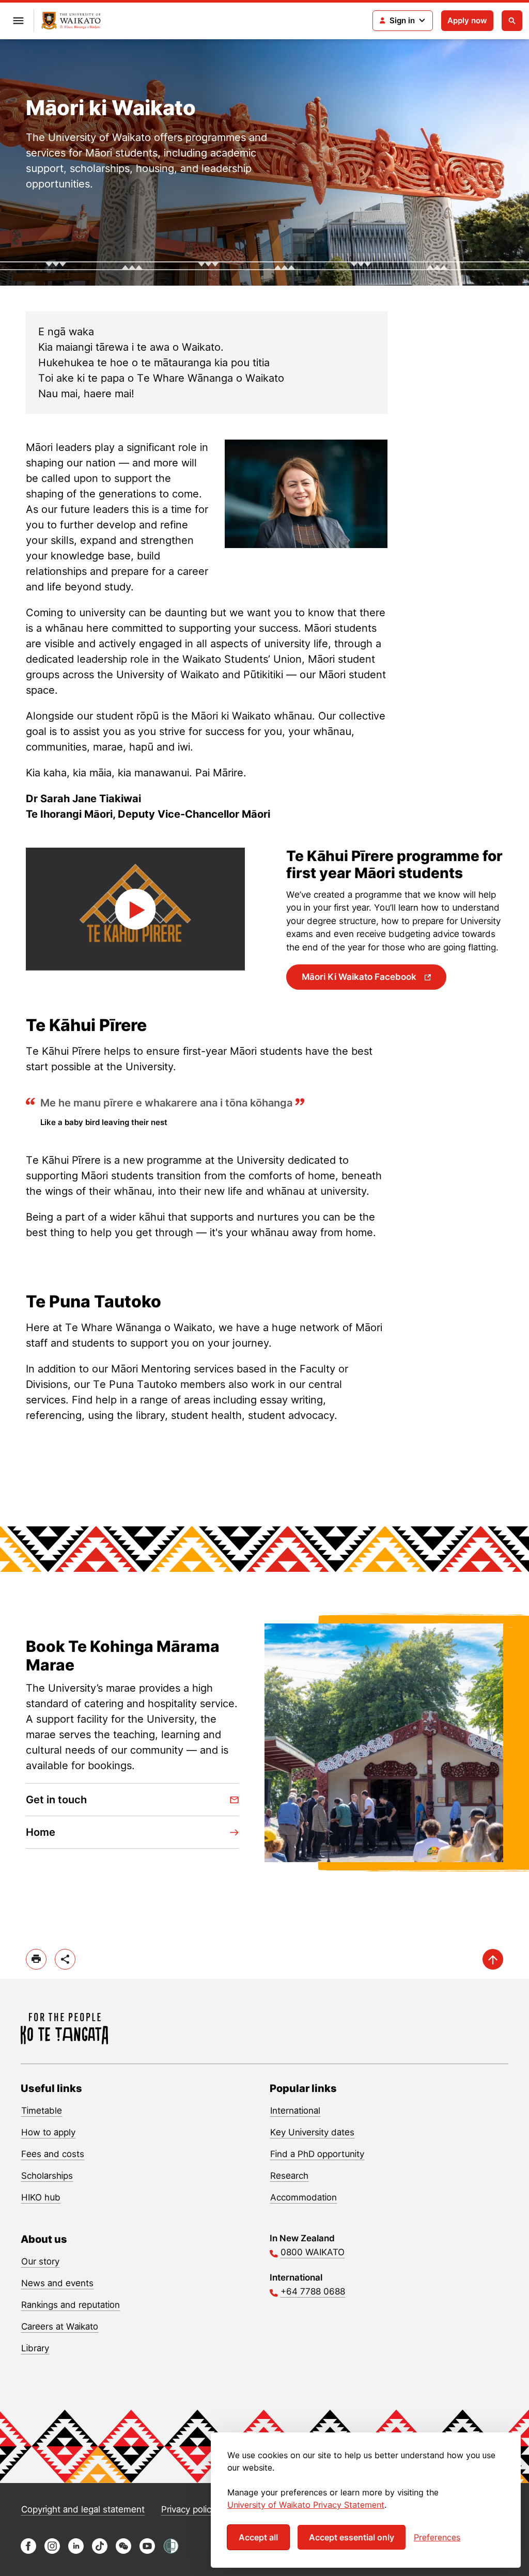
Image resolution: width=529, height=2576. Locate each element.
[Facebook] (28, 2551)
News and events (57, 2283)
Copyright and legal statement (83, 2509)
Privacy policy (189, 2509)
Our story (40, 2261)
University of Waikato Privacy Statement (306, 2505)
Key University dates (312, 2132)
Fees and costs (53, 2154)
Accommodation (304, 2197)
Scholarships (47, 2176)
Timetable (42, 2111)
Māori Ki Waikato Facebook (360, 977)
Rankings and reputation (71, 2305)
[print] (36, 1959)
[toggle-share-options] (65, 1959)
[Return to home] (71, 21)
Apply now (467, 20)
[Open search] (512, 21)
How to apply (48, 2132)
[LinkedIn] (76, 2551)
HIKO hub (41, 2197)
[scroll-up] (493, 1959)
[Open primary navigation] (18, 21)
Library (35, 2348)
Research (289, 2176)
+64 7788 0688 (313, 2291)
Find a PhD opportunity (317, 2154)
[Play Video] (135, 909)
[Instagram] (52, 2551)
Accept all (258, 2537)
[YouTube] (147, 2551)
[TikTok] (100, 2551)
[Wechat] (123, 2551)
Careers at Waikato (60, 2327)
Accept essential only (352, 2537)
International (295, 2111)
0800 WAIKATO (313, 2252)
